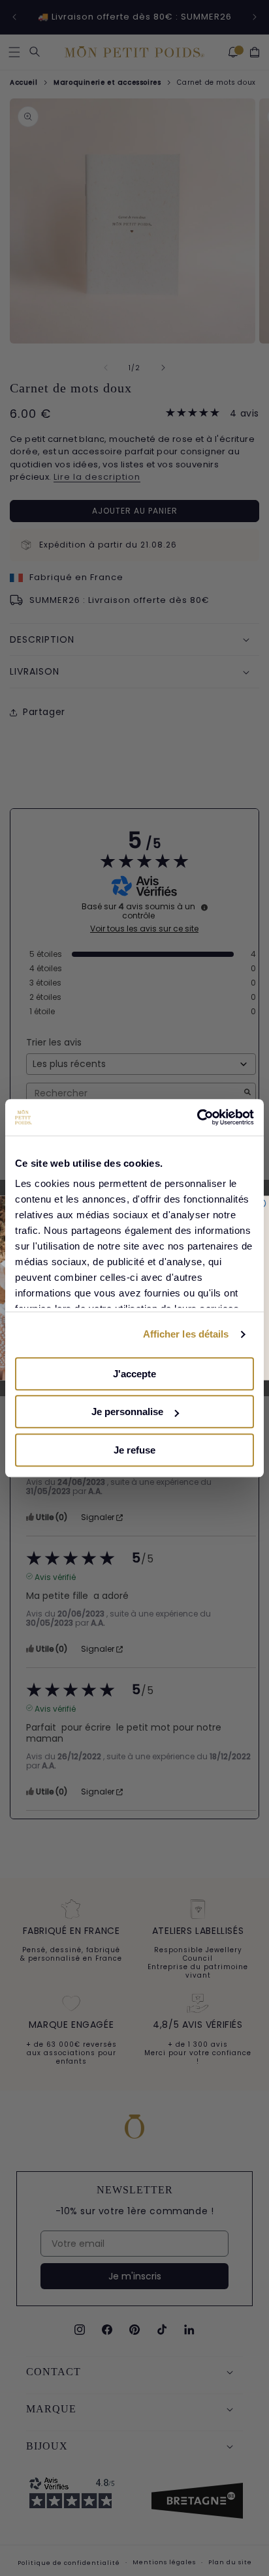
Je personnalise (127, 1412)
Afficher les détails (186, 1334)
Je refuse (134, 1450)
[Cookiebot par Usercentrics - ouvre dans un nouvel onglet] (197, 1117)
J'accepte (134, 1374)
